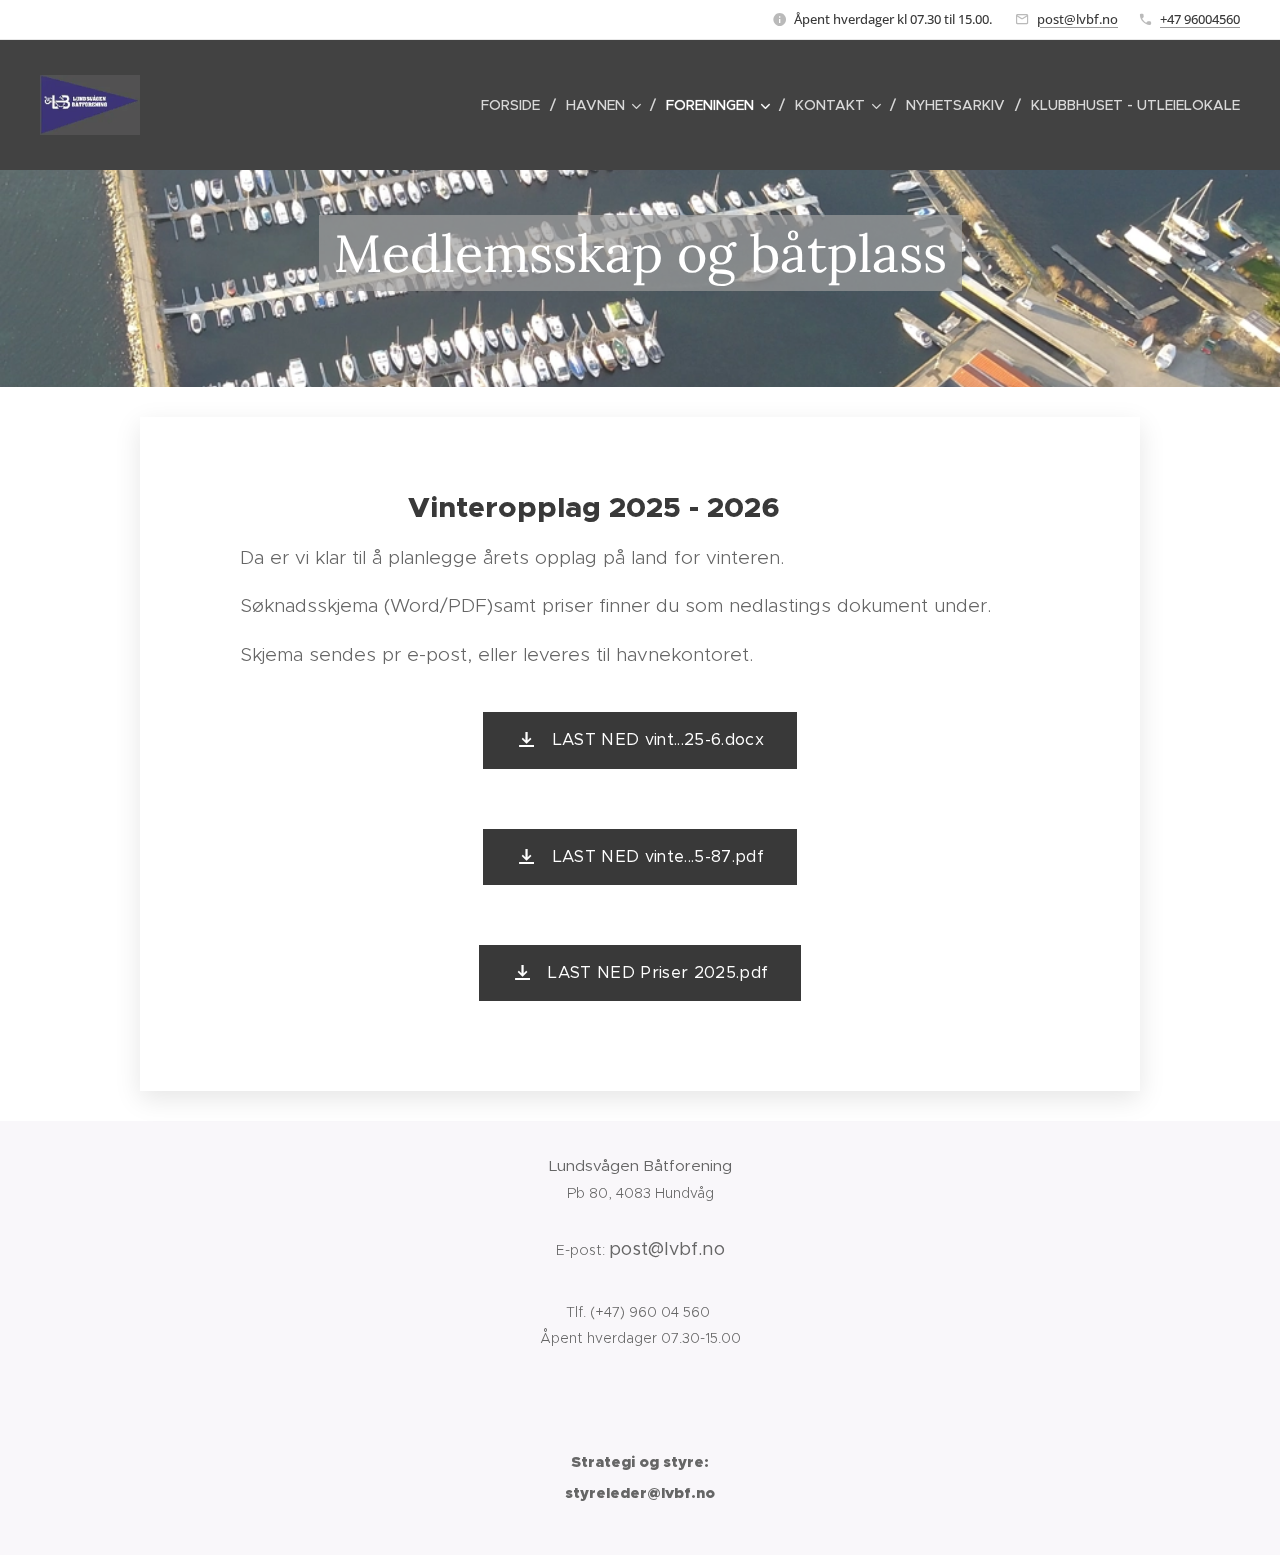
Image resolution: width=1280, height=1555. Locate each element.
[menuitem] (516, 105)
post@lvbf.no (1077, 19)
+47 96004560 (1200, 19)
